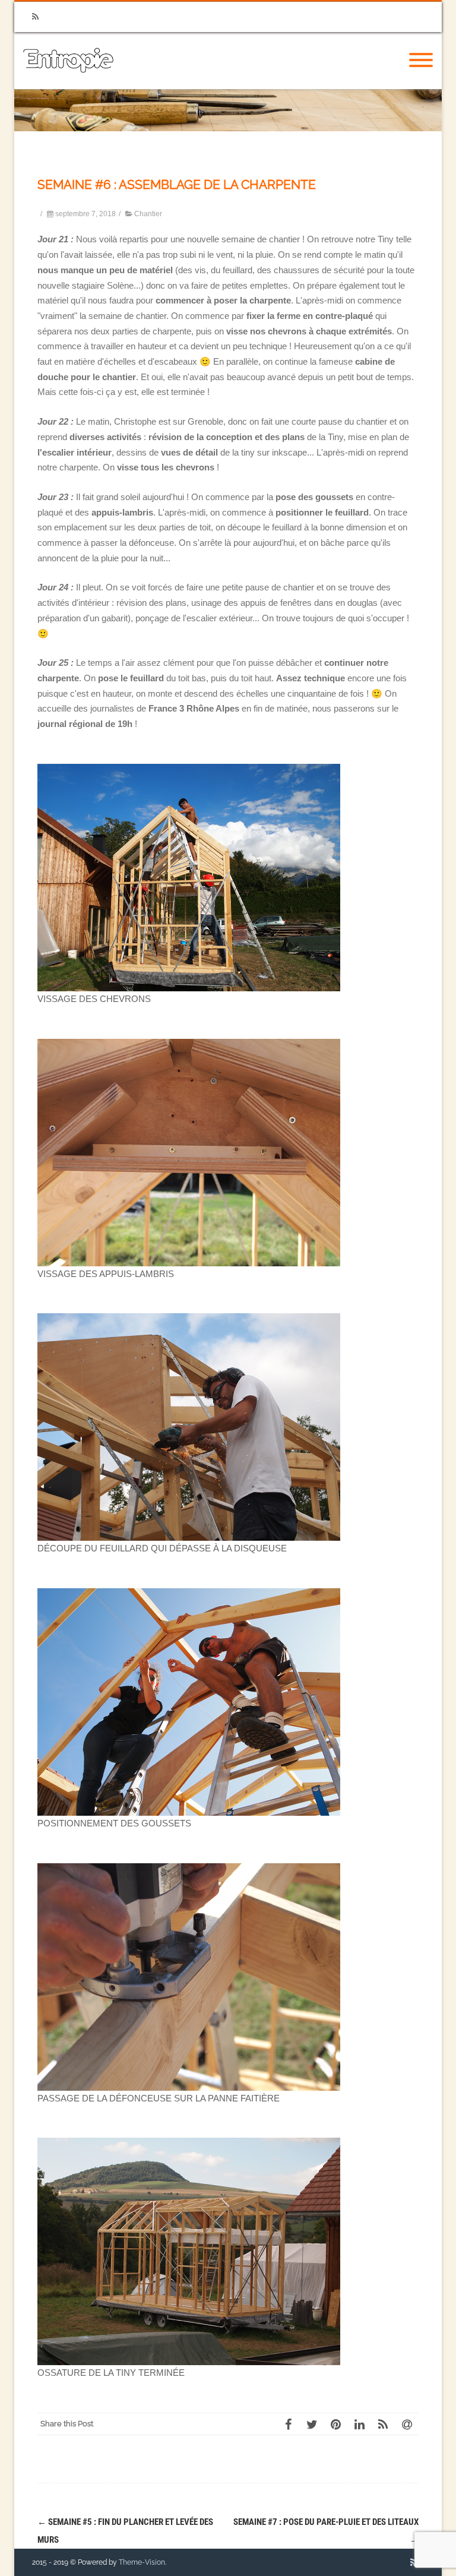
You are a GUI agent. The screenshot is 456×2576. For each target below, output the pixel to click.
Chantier (148, 214)
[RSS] (35, 17)
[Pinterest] (335, 2424)
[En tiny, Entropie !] (68, 85)
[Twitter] (312, 2424)
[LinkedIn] (359, 2424)
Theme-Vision (142, 2562)
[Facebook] (288, 2424)
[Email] (407, 2424)
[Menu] (421, 61)
